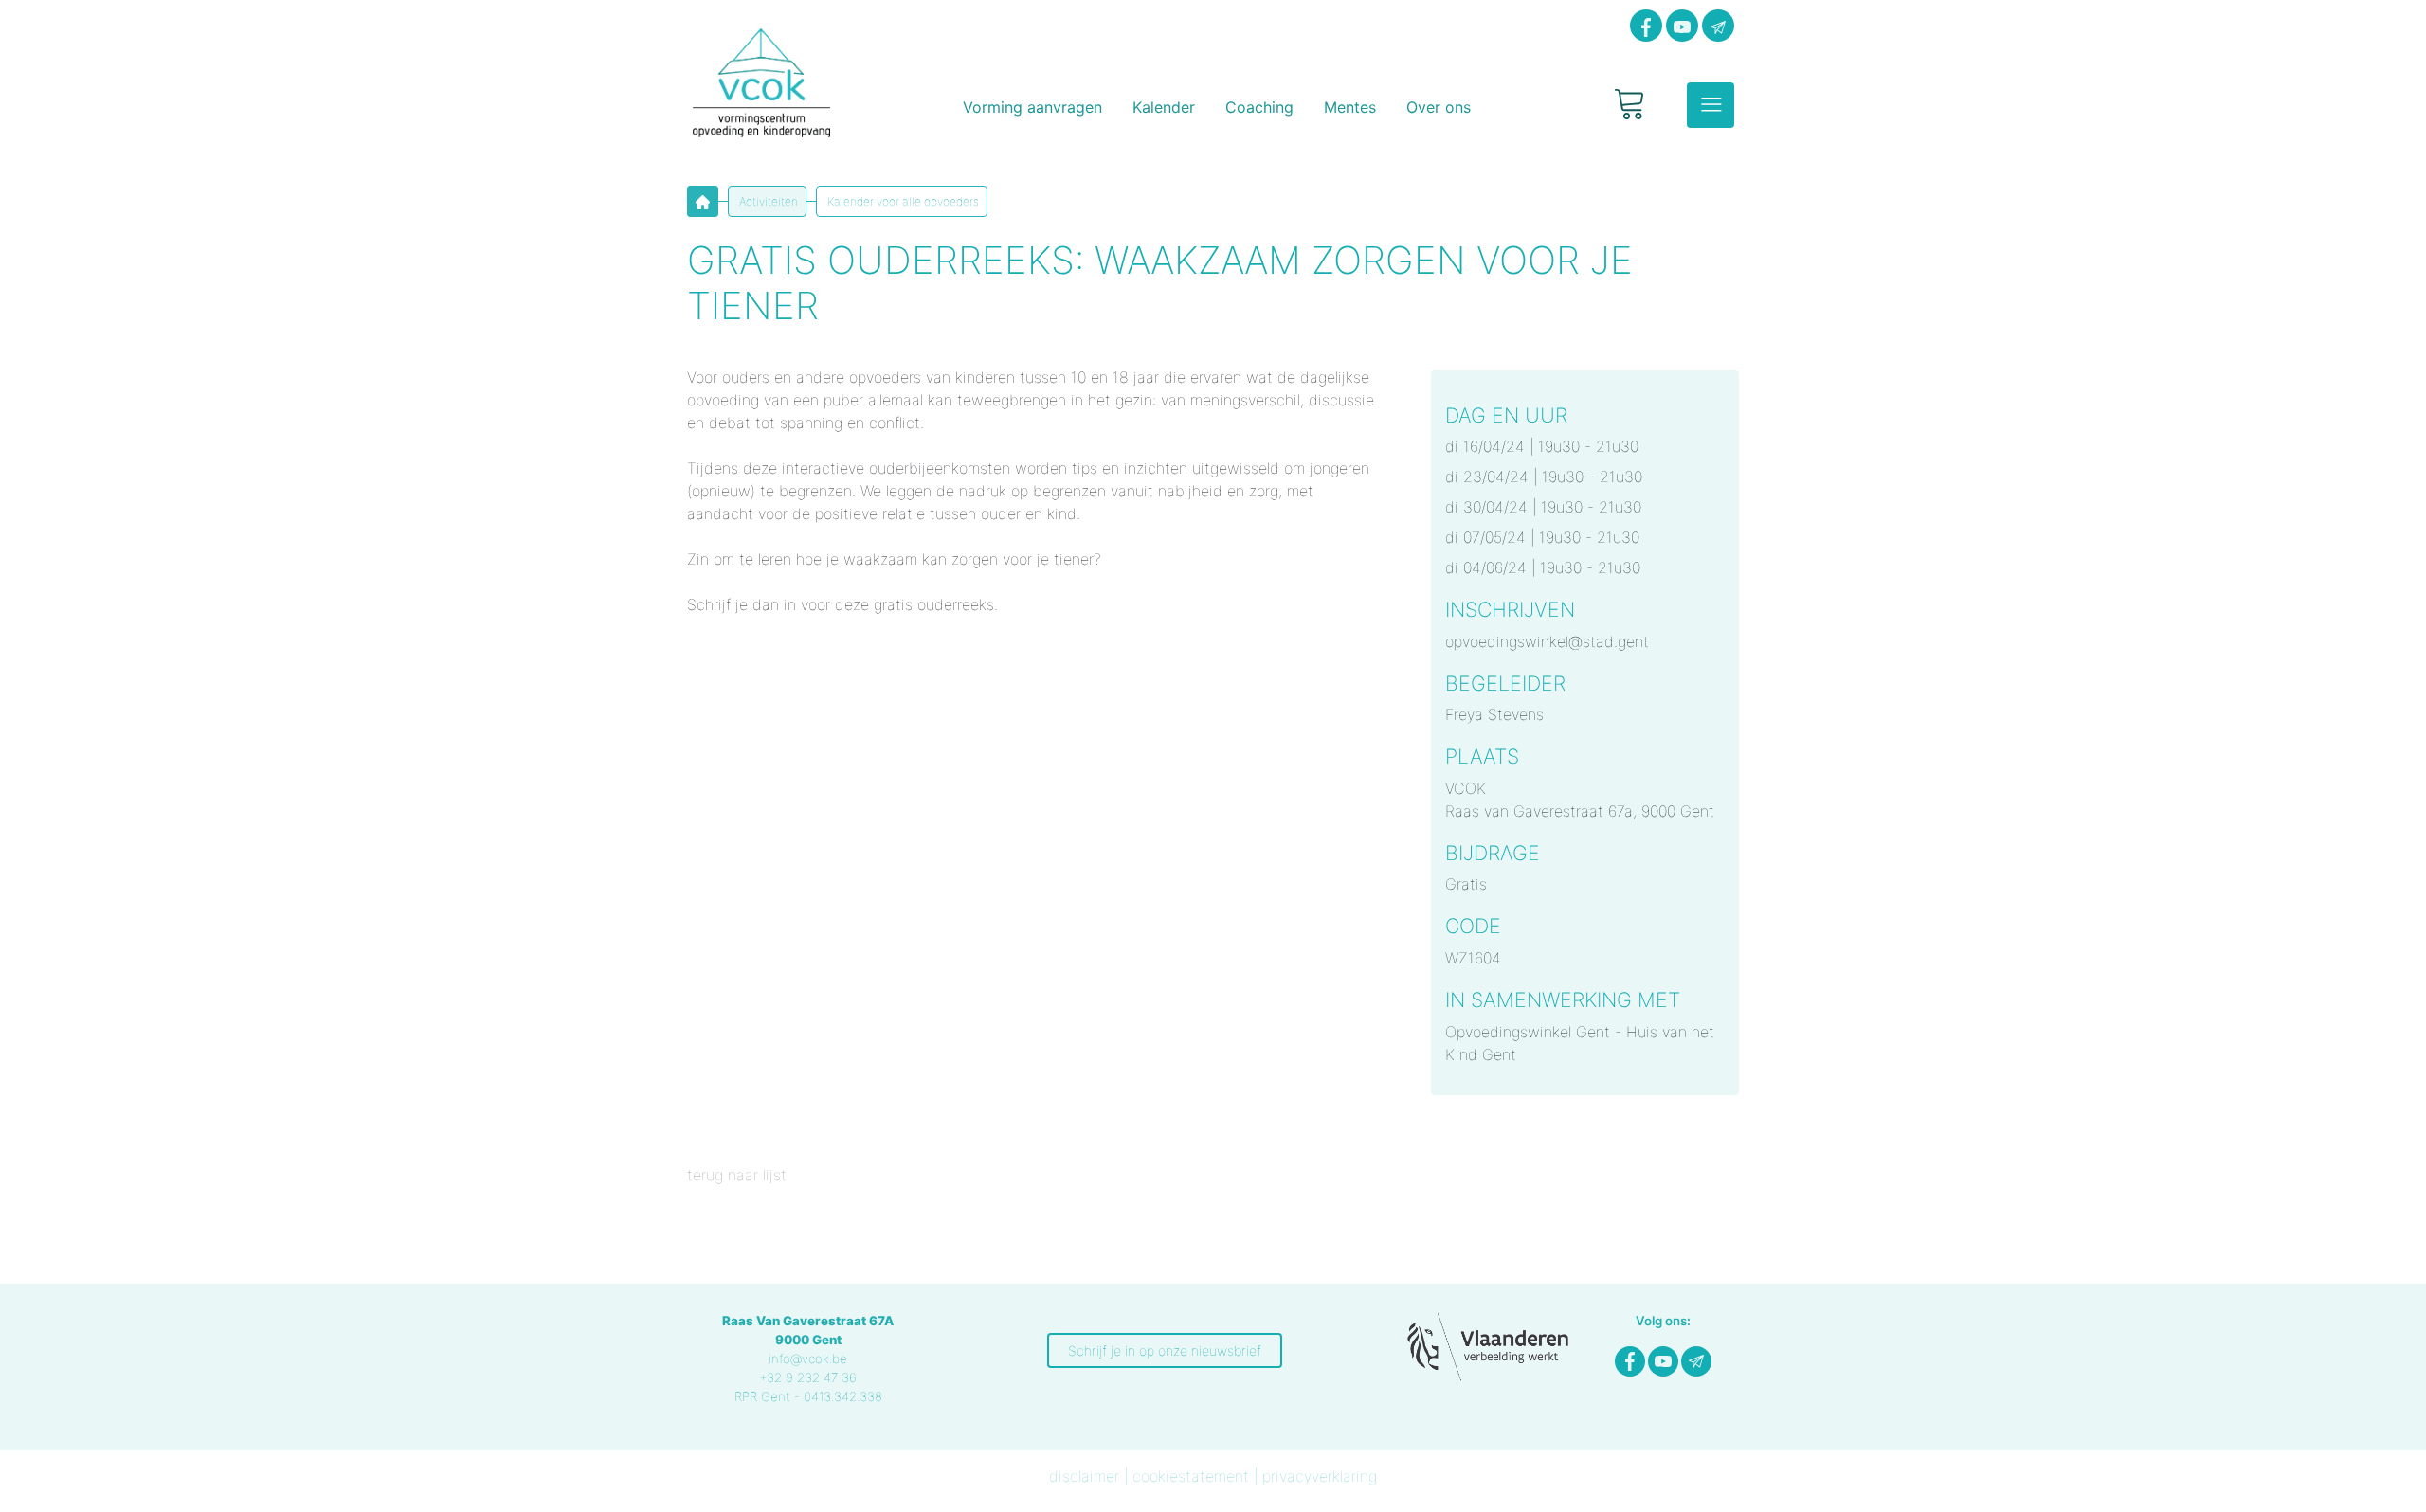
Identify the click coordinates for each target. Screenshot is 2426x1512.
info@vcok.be (808, 1359)
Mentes (1350, 107)
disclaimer (1084, 1476)
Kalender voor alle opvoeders (902, 201)
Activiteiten (767, 201)
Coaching (1259, 107)
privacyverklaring (1320, 1476)
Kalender (1164, 107)
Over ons (1439, 107)
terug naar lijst (737, 1175)
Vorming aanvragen (1032, 107)
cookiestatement (1191, 1476)
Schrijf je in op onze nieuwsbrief (1165, 1350)
